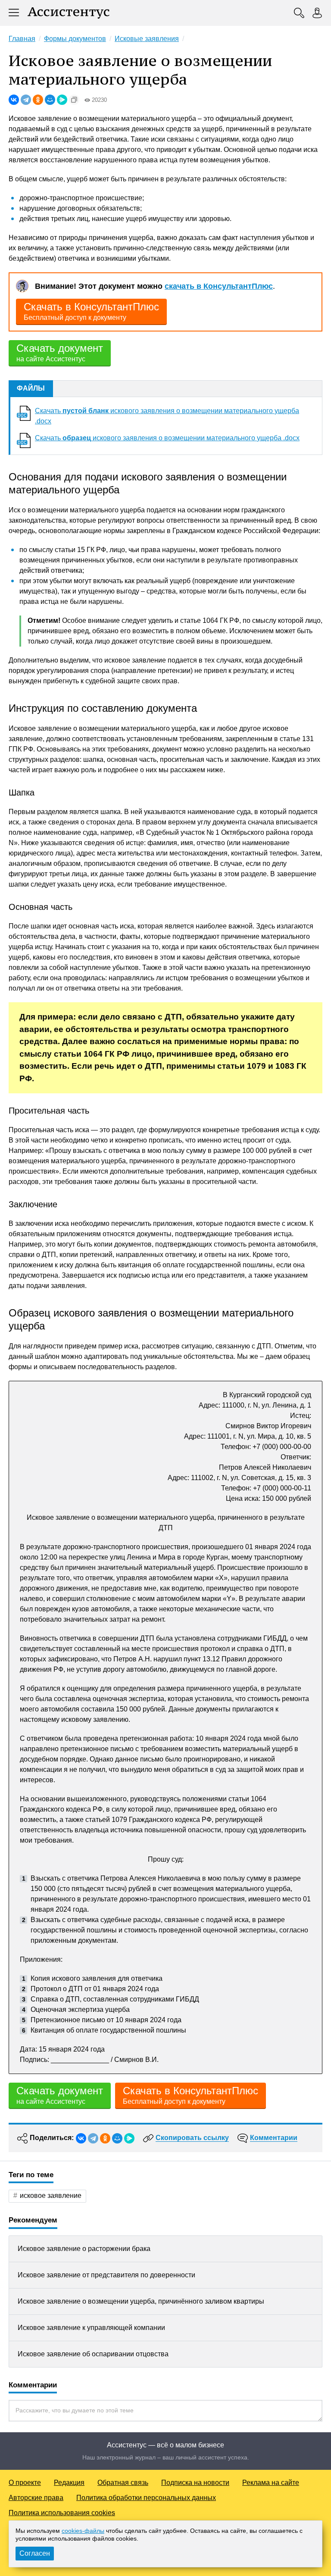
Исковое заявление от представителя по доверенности (106, 2275)
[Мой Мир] (50, 100)
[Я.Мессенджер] (62, 100)
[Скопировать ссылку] (74, 100)
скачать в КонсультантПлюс (219, 286)
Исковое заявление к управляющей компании (91, 2328)
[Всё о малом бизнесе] (69, 13)
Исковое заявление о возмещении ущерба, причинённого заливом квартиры (141, 2301)
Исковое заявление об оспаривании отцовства (93, 2354)
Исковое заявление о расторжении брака (84, 2249)
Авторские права (36, 2498)
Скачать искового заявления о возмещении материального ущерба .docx (167, 438)
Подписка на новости (195, 2483)
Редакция (69, 2483)
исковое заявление (51, 2196)
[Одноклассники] (38, 100)
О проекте (25, 2483)
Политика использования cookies (62, 2513)
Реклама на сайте (271, 2483)
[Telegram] (26, 100)
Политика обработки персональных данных (146, 2498)
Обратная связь (123, 2483)
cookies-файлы (83, 2531)
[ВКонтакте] (14, 100)
